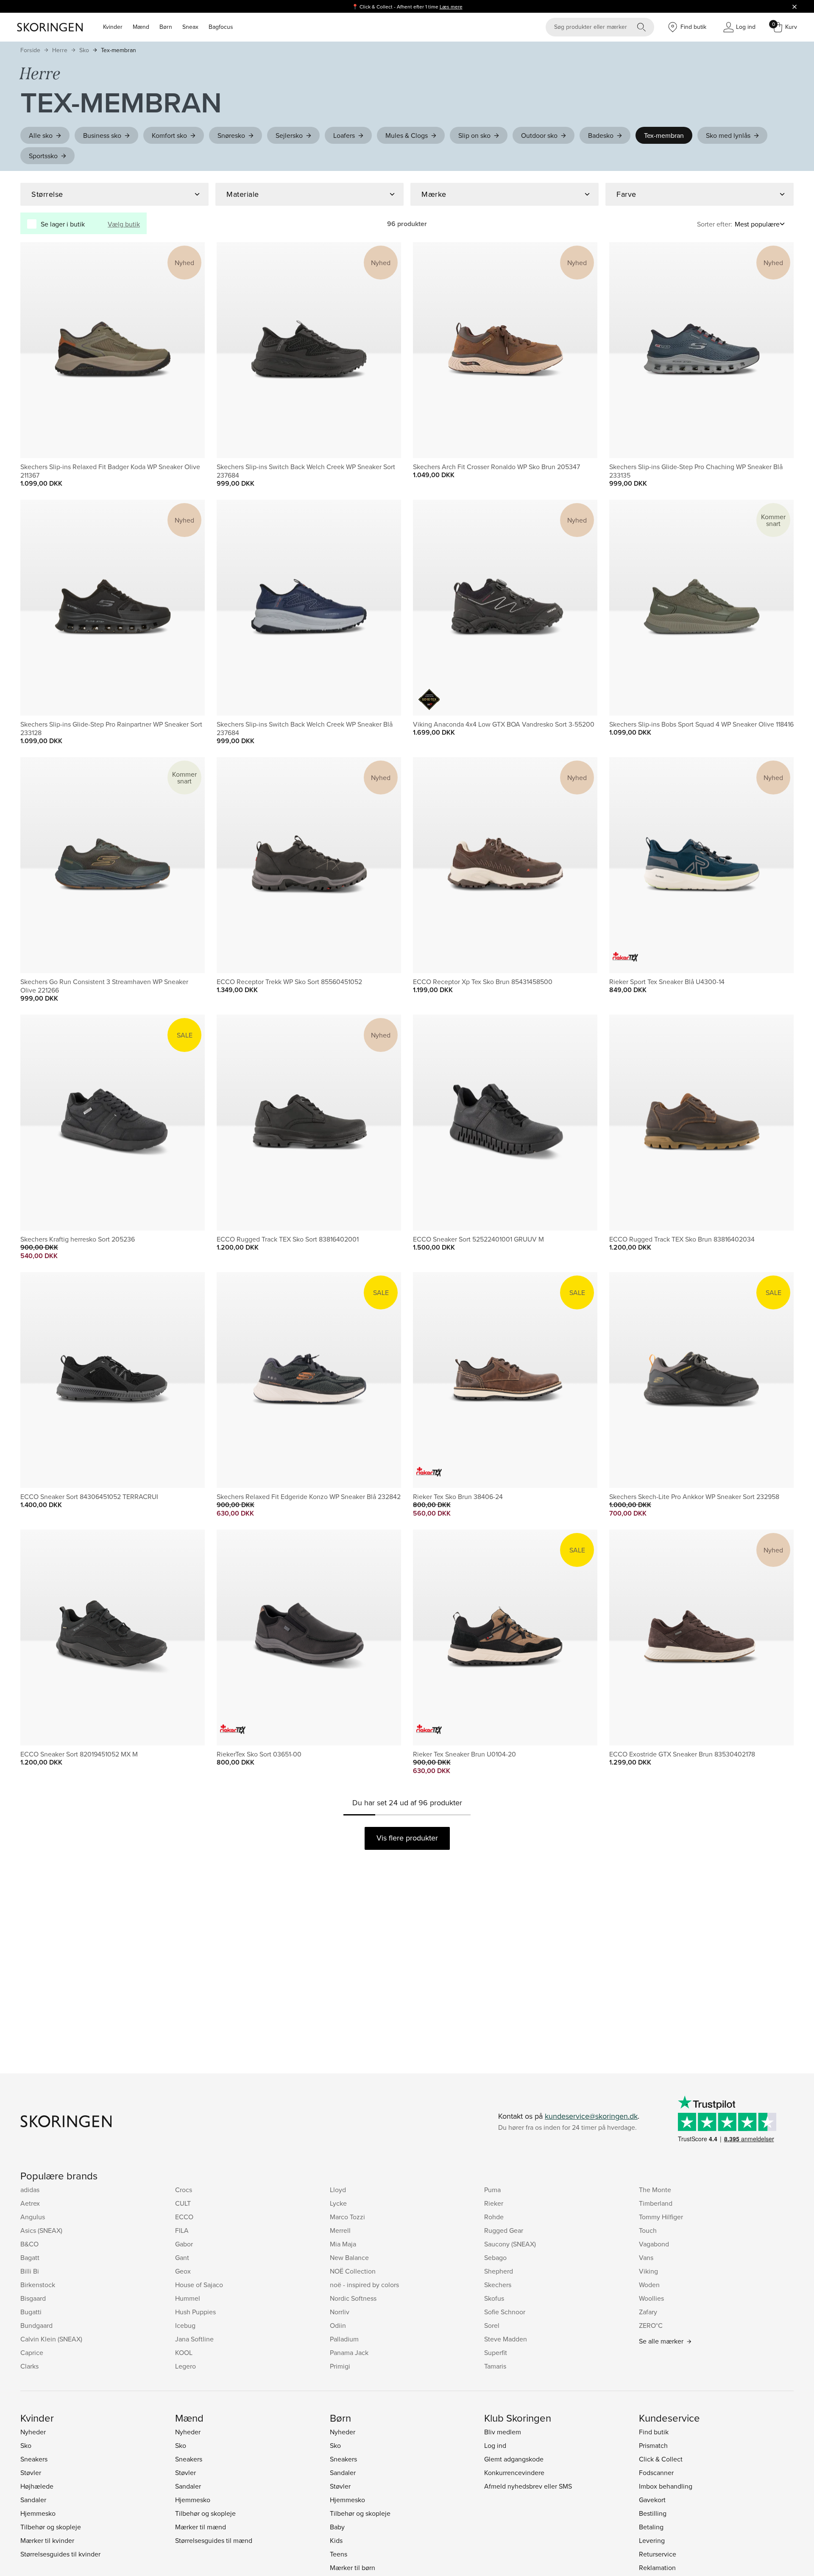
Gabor (184, 2244)
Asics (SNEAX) (41, 2230)
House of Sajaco (199, 2285)
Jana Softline (194, 2339)
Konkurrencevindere (514, 2473)
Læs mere (451, 7)
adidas (30, 2190)
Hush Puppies (195, 2312)
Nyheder (33, 2432)
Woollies (651, 2298)
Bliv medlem (503, 2432)
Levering (652, 2540)
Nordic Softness (353, 2298)
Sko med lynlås (728, 135)
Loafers (344, 135)
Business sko (102, 135)
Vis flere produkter (407, 1838)
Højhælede (37, 2486)
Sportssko (43, 156)
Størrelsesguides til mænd (214, 2540)
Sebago (495, 2257)
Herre (60, 50)
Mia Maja (343, 2244)
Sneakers (34, 2459)
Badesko (601, 135)
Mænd (141, 27)
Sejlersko (289, 135)
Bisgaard (33, 2298)
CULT (183, 2203)
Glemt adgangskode (514, 2459)
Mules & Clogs (407, 135)
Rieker (494, 2203)
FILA (182, 2230)
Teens (339, 2554)
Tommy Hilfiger (661, 2217)
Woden (649, 2285)
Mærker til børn (353, 2568)
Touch (648, 2230)
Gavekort (652, 2500)
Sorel (492, 2325)
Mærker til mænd (201, 2527)
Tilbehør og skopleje (51, 2527)
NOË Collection (353, 2271)
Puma (492, 2190)
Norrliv (340, 2312)
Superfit (496, 2352)
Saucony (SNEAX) (510, 2244)
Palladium (344, 2339)
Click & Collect (661, 2459)
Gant (182, 2257)
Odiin (338, 2325)
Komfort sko (169, 135)
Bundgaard (36, 2325)
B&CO (29, 2244)
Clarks (29, 2366)
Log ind (495, 2445)
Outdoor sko (539, 135)
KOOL (184, 2352)
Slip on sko (474, 135)
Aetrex (30, 2203)
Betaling (651, 2527)
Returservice (658, 2554)
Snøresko (231, 135)
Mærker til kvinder (47, 2540)
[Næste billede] (188, 350)
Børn (166, 27)
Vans (646, 2257)
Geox (183, 2271)
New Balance (349, 2257)
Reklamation (657, 2568)
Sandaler (33, 2500)
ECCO (184, 2217)
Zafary (648, 2312)
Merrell (340, 2230)
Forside (30, 50)
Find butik (654, 2432)
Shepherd (499, 2271)
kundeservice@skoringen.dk (591, 2116)
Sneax (190, 27)
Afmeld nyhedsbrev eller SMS (528, 2486)
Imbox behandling (666, 2486)
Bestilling (653, 2513)
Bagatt (30, 2257)
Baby (337, 2527)
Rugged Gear (504, 2230)
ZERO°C (651, 2325)
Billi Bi (30, 2271)
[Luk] (794, 6)
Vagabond (654, 2244)
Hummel (188, 2298)
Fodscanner (656, 2473)
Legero (185, 2366)
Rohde (494, 2217)
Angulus (33, 2217)
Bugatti (31, 2312)
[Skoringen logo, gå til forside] (50, 27)
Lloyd (338, 2190)
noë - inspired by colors (364, 2285)
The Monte (655, 2190)
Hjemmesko (38, 2513)
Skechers (498, 2285)
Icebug (185, 2325)
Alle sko (41, 135)
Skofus (494, 2298)
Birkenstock (38, 2285)
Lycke (338, 2203)
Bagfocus (221, 27)
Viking (648, 2271)
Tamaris (495, 2366)
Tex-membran (118, 50)
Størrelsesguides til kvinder (60, 2554)
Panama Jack (349, 2352)
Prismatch (653, 2445)
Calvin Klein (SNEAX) (51, 2339)
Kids (336, 2540)
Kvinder (113, 27)
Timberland (656, 2203)
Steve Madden (506, 2339)
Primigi (340, 2366)
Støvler (31, 2473)
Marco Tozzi (347, 2217)
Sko (84, 50)
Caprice (32, 2352)
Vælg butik (124, 224)
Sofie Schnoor (505, 2312)
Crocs (184, 2190)
